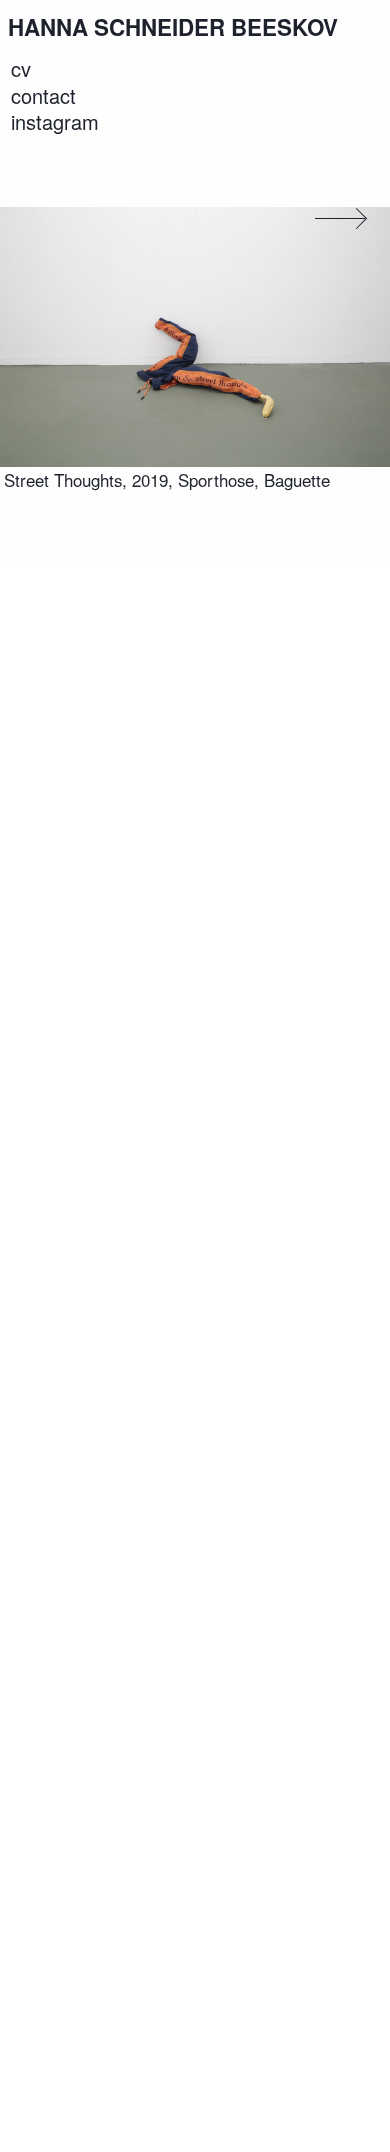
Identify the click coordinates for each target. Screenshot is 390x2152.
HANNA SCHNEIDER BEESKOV (173, 27)
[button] (334, 218)
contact (43, 95)
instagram (55, 122)
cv (21, 69)
